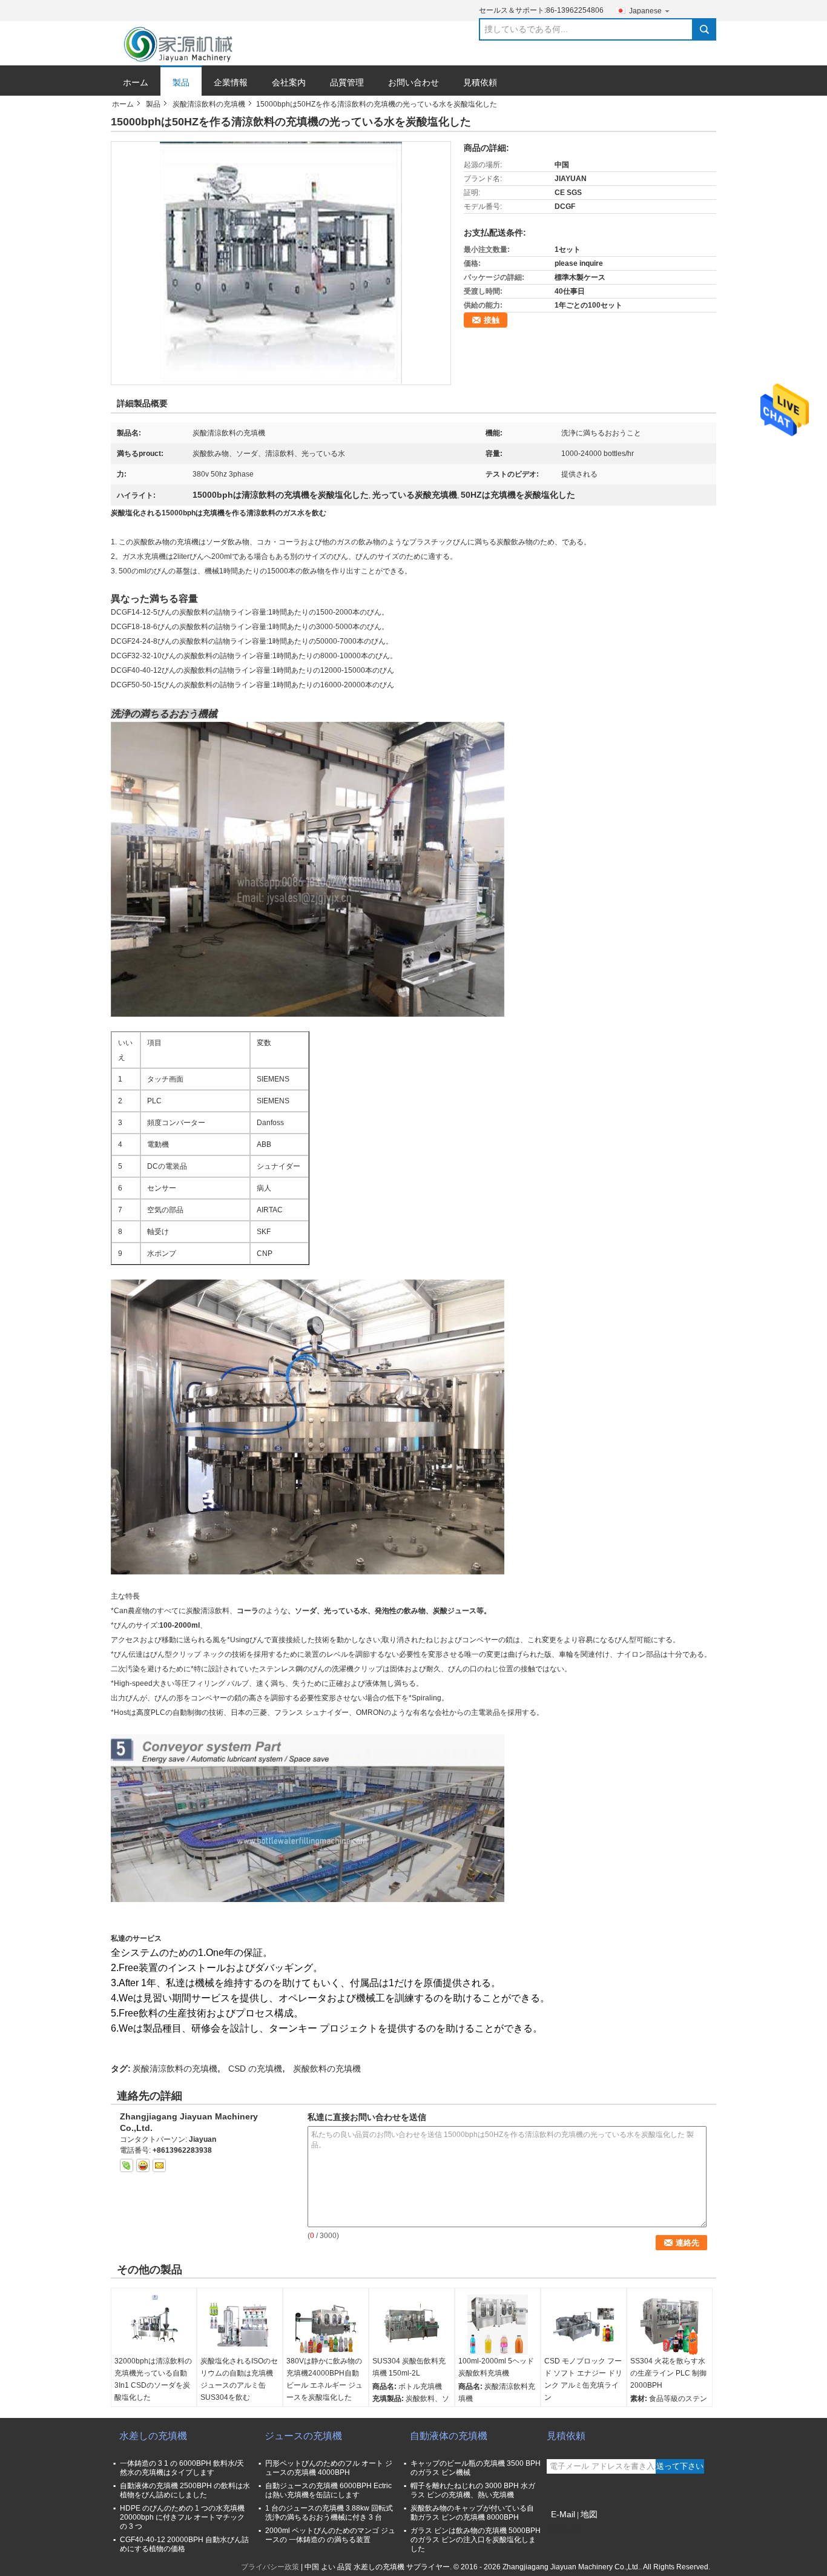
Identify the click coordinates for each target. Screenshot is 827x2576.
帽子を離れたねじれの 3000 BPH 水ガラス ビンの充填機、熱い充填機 (473, 2490)
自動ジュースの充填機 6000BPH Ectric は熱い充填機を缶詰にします (328, 2490)
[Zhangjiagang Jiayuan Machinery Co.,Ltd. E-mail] (159, 2165)
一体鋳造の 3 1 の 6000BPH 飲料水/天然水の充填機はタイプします (182, 2468)
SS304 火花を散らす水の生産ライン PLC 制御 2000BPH (668, 2373)
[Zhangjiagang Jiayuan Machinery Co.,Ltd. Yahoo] (143, 2165)
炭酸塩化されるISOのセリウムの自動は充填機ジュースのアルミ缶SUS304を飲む (239, 2379)
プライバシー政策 (270, 2567)
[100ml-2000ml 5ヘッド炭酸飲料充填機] (498, 2325)
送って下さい (680, 2466)
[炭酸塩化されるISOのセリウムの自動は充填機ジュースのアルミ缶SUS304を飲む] (240, 2325)
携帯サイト (565, 2529)
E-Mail (563, 2514)
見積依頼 (480, 82)
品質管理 (347, 82)
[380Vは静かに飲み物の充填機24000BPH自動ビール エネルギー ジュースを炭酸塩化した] (326, 2325)
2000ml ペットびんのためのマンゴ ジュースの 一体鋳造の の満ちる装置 (330, 2535)
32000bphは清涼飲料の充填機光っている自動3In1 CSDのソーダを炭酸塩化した (153, 2379)
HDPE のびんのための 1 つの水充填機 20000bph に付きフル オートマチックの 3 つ (182, 2517)
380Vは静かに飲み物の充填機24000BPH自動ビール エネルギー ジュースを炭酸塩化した (325, 2379)
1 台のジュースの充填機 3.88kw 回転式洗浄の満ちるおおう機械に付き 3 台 (329, 2513)
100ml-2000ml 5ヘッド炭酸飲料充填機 (496, 2367)
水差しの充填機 (153, 2436)
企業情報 (231, 82)
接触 (492, 320)
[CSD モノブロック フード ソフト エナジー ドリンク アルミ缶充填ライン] (584, 2325)
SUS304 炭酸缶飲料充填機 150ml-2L (409, 2367)
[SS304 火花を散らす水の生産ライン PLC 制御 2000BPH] (670, 2325)
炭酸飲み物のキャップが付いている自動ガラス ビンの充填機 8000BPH (472, 2513)
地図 (589, 2514)
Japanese (645, 11)
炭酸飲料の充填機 (327, 2069)
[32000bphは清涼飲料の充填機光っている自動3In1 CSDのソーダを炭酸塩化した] (154, 2325)
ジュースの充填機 (303, 2436)
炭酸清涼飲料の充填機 (209, 104)
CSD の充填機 (255, 2069)
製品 (181, 82)
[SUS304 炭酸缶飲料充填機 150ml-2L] (412, 2325)
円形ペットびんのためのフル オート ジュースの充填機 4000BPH (329, 2468)
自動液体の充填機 (449, 2436)
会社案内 (289, 82)
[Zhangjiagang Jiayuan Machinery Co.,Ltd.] (180, 44)
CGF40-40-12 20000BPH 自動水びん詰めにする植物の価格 (184, 2544)
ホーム (136, 82)
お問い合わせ (413, 82)
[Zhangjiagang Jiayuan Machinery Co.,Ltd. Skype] (127, 2165)
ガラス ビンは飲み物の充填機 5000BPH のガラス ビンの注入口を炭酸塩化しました (476, 2540)
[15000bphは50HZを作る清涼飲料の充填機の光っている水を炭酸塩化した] (281, 263)
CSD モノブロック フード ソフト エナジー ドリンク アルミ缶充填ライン (583, 2379)
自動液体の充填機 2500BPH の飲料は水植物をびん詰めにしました (185, 2490)
